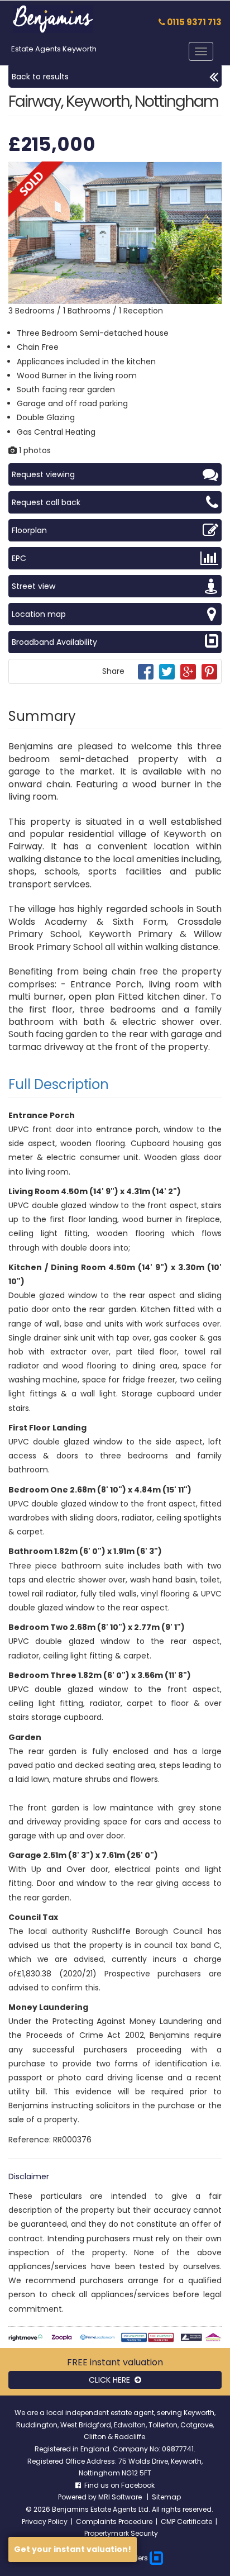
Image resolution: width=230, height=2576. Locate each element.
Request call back (46, 502)
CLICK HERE (112, 2380)
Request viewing (43, 474)
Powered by (78, 2497)
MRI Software (121, 2497)
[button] (212, 172)
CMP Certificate (186, 2522)
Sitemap (166, 2497)
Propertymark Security (121, 2533)
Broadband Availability (54, 642)
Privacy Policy (45, 2522)
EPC (19, 558)
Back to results (40, 77)
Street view (33, 586)
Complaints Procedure (114, 2522)
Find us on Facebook (118, 2485)
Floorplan (29, 530)
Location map (39, 614)
